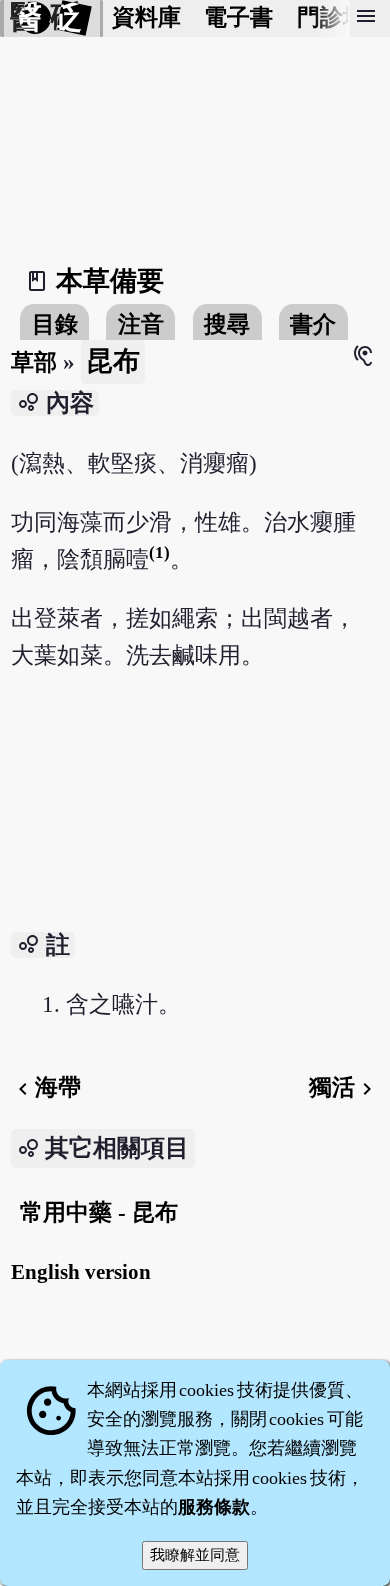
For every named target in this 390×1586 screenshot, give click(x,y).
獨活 (344, 1087)
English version (81, 1272)
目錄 (55, 324)
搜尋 (227, 324)
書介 (313, 324)
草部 (34, 362)
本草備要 (110, 281)
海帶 (46, 1087)
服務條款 (214, 1507)
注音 (141, 324)
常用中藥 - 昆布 (99, 1212)
